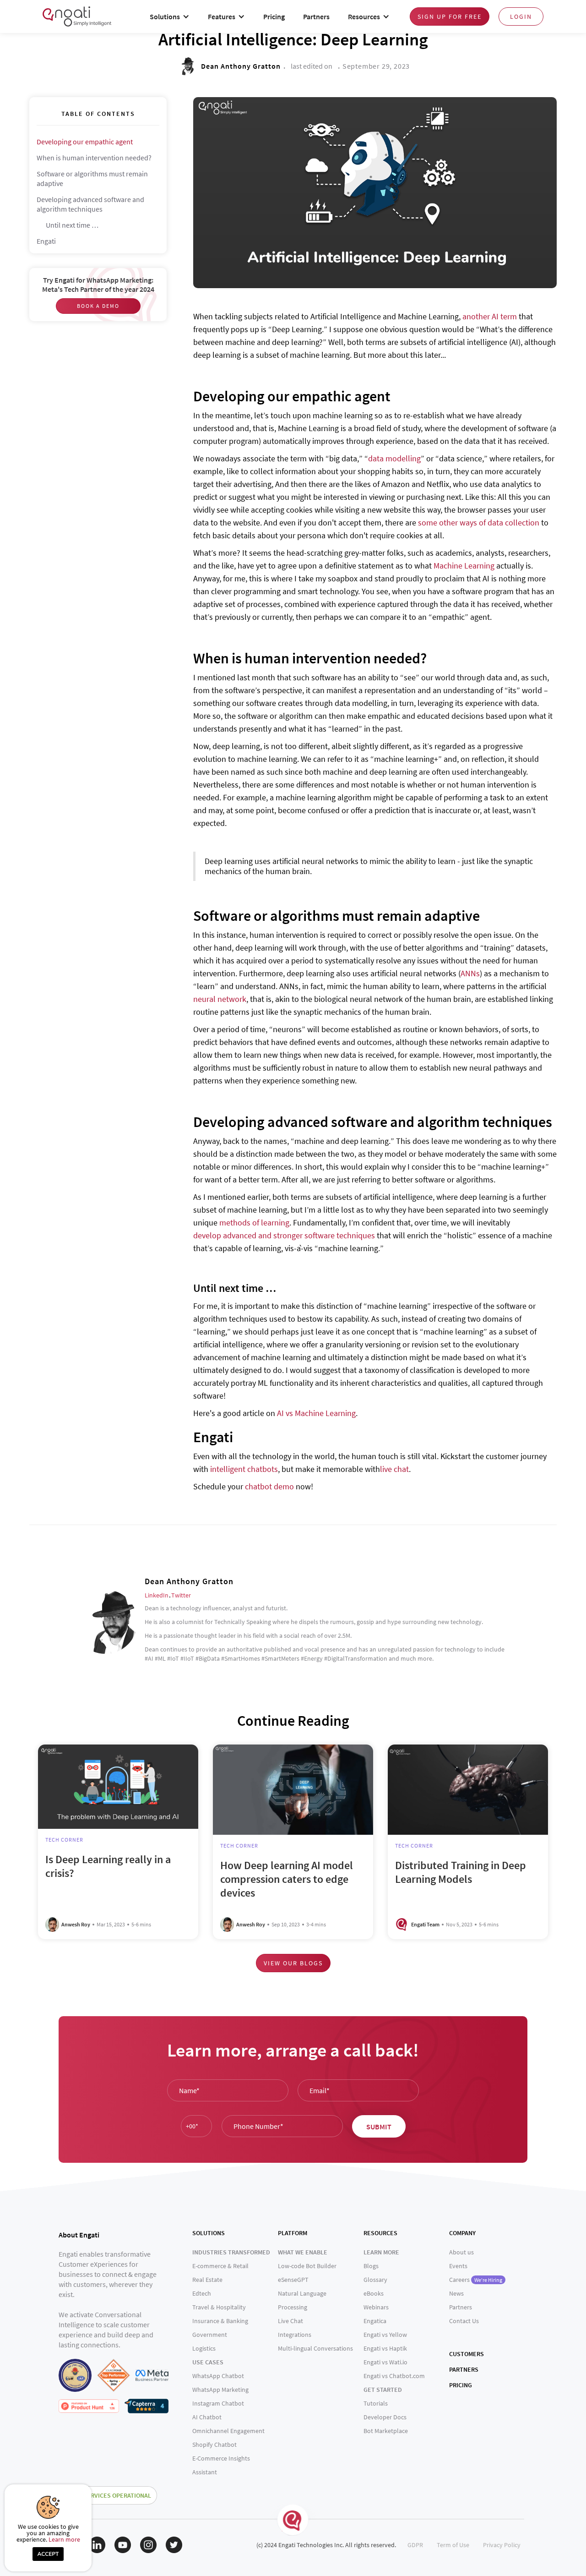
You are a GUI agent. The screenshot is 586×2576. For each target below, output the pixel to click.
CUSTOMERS (467, 2354)
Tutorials (376, 2403)
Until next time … (72, 225)
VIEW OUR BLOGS (293, 1963)
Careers (476, 2280)
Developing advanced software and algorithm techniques (90, 204)
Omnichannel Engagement (228, 2431)
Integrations (295, 2335)
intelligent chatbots (244, 1469)
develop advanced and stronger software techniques (284, 1235)
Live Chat (290, 2321)
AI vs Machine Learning (316, 1413)
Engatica (375, 2321)
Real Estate (207, 2280)
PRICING (461, 2385)
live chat (394, 1469)
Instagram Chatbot (218, 2403)
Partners (316, 16)
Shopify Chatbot (214, 2445)
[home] (77, 16)
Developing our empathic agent (85, 142)
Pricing (274, 16)
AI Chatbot (207, 2417)
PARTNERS (464, 2369)
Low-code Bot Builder (307, 2266)
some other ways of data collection (479, 522)
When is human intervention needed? (94, 158)
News (456, 2293)
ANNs (470, 973)
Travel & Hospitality (219, 2307)
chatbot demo (269, 1486)
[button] (170, 17)
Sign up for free (450, 16)
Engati (46, 241)
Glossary (375, 2280)
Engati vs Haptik (385, 2348)
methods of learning (254, 1222)
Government (210, 2335)
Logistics (204, 2348)
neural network (220, 999)
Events (458, 2266)
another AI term (490, 316)
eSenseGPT (293, 2280)
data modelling (394, 458)
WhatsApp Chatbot (218, 2376)
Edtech (202, 2293)
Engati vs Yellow (385, 2335)
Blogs (371, 2266)
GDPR (415, 2545)
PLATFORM (293, 2233)
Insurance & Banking (220, 2321)
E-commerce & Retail (220, 2266)
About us (461, 2252)
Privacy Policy (502, 2545)
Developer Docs (385, 2417)
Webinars (376, 2307)
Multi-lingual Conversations (315, 2348)
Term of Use (453, 2545)
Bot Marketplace (386, 2431)
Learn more (64, 2539)
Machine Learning (464, 566)
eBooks (374, 2293)
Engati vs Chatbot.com (394, 2376)
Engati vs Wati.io (385, 2362)
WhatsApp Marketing (220, 2390)
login (521, 16)
